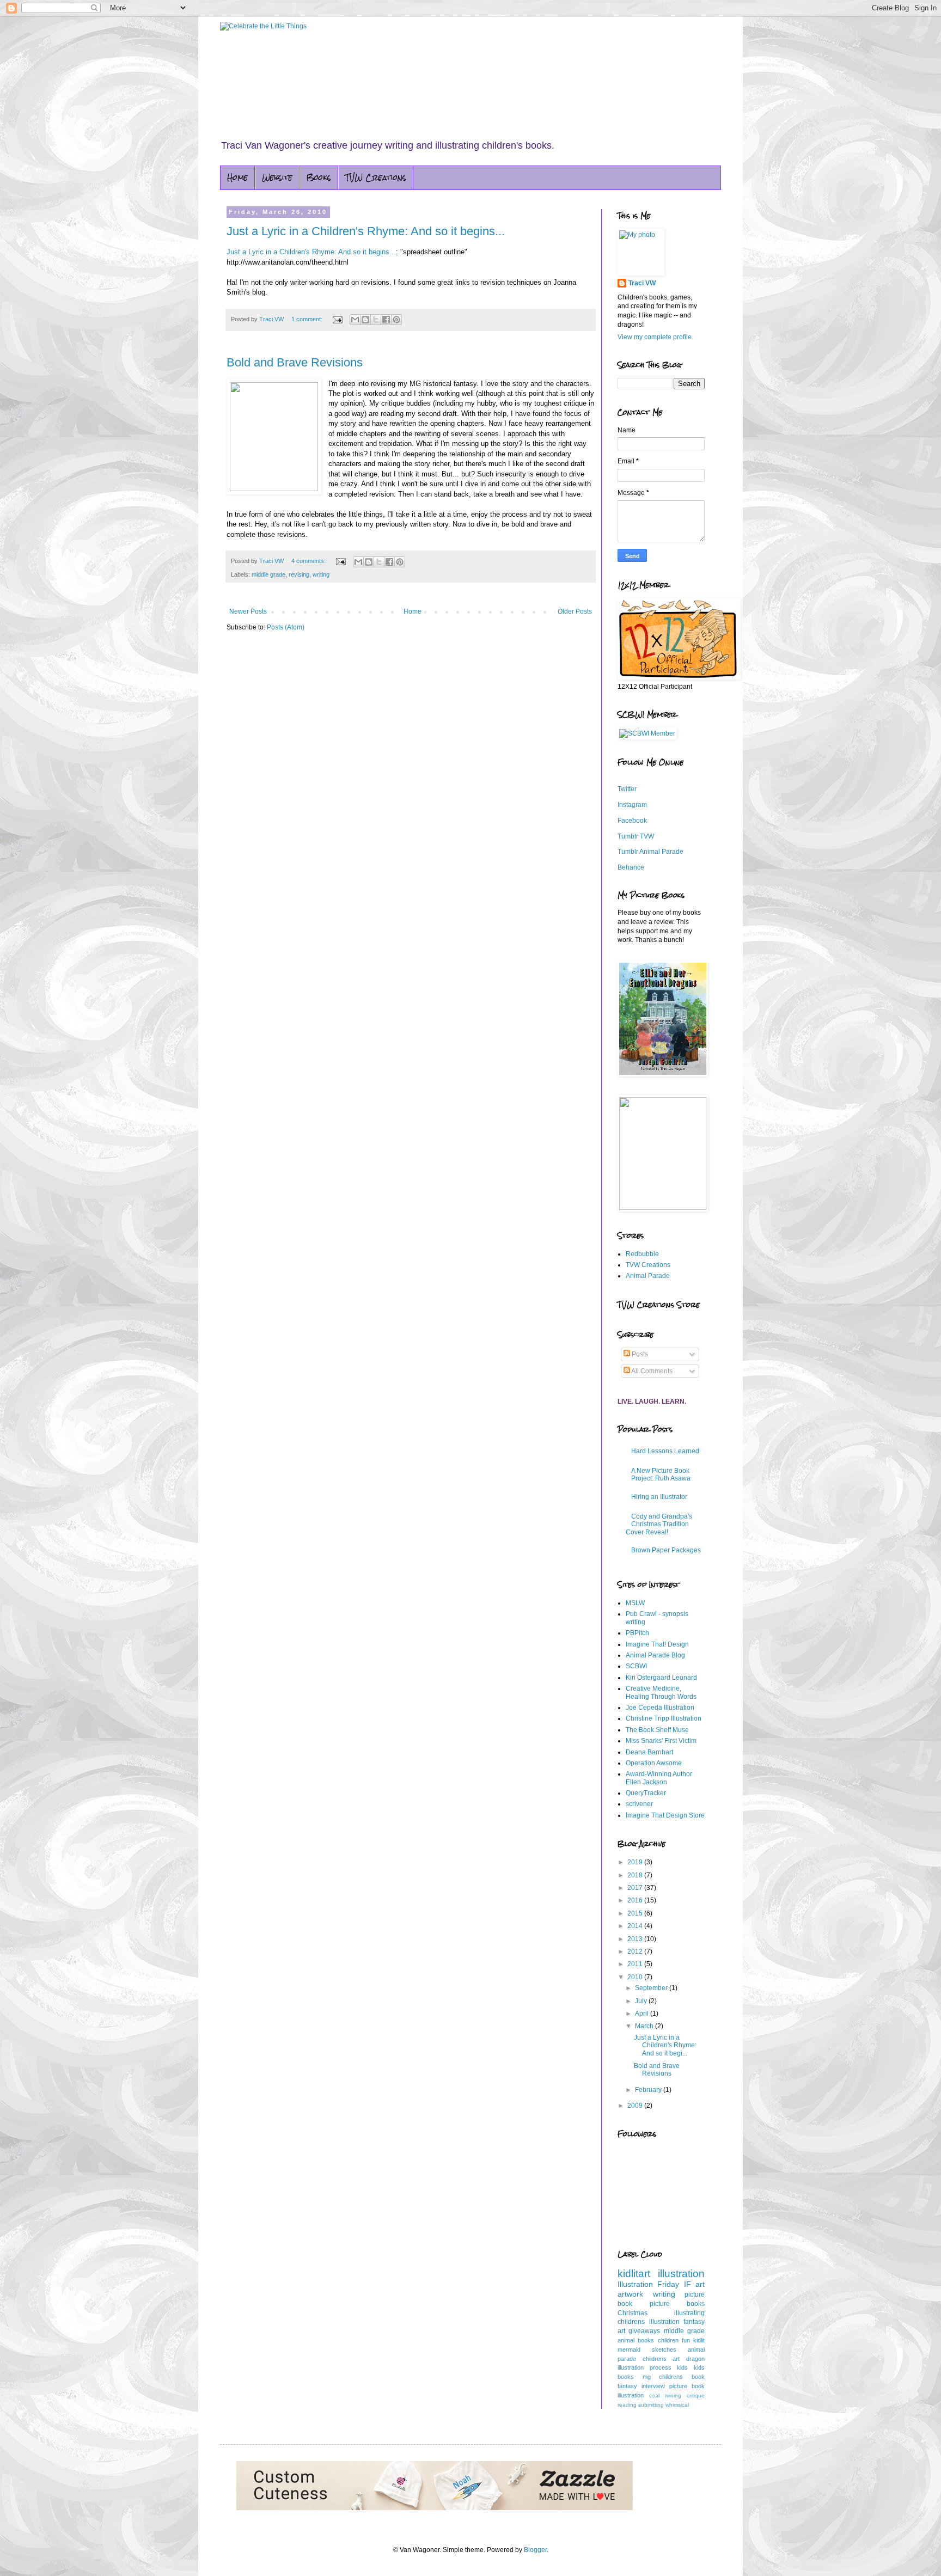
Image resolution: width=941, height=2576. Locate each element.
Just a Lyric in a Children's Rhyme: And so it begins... (366, 231)
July (642, 2001)
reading (627, 2405)
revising (299, 574)
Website (277, 178)
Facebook (632, 821)
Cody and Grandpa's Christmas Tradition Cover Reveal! (659, 1524)
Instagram (632, 805)
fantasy (627, 2386)
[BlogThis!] (365, 320)
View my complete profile (655, 337)
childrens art (661, 2359)
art (700, 2284)
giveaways (644, 2331)
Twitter (627, 789)
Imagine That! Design (657, 1644)
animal (626, 2340)
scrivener (639, 1804)
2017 (636, 1888)
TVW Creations (376, 178)
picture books (677, 2304)
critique (696, 2396)
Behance (631, 867)
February (649, 2090)
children (668, 2340)
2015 (636, 1913)
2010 (636, 1977)
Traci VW (642, 283)
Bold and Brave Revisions (295, 362)
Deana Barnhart (649, 1752)
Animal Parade (648, 1276)
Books (319, 178)
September (652, 1988)
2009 (636, 2106)
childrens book (682, 2377)
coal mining (665, 2396)
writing (321, 574)
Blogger (535, 2550)
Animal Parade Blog (655, 1655)
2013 (636, 1939)
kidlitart (634, 2274)
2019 (636, 1862)
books (646, 2340)
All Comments (651, 1371)
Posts (639, 1354)
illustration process (644, 2367)
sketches (664, 2349)
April (643, 2014)
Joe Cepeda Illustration (660, 1708)
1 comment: (308, 319)
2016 (636, 1900)
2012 (636, 1951)
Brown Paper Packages (666, 1550)
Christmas (633, 2313)
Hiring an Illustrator (659, 1497)
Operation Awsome (654, 1763)
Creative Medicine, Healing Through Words (661, 1692)
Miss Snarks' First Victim (661, 1741)
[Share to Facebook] (386, 320)
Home (237, 178)
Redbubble (642, 1254)
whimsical (677, 2405)
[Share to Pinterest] (396, 320)
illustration (681, 2274)
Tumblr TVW (636, 836)
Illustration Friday (648, 2284)
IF (688, 2284)
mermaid (629, 2349)
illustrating (689, 2313)
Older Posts (575, 611)
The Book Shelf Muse (657, 1730)
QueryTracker (646, 1793)
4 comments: (309, 561)
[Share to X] (376, 320)
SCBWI (636, 1666)
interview (653, 2386)
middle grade (268, 574)
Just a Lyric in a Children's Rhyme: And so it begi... (665, 2045)
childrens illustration (649, 2322)
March (645, 2026)
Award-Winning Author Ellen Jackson (659, 1778)
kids (682, 2367)
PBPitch (637, 1633)
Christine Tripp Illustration (664, 1718)
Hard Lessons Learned (665, 1451)
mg (647, 2377)
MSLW (635, 1603)
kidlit (699, 2340)
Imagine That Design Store (665, 1815)
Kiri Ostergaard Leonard (661, 1678)
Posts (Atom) (286, 627)
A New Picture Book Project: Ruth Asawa (661, 1474)
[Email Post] (337, 319)
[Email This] (355, 320)
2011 (636, 1964)
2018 (636, 1875)
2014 (636, 1926)
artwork (630, 2294)
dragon (695, 2359)
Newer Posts (248, 611)
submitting (651, 2405)
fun (686, 2340)
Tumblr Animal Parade (650, 852)
